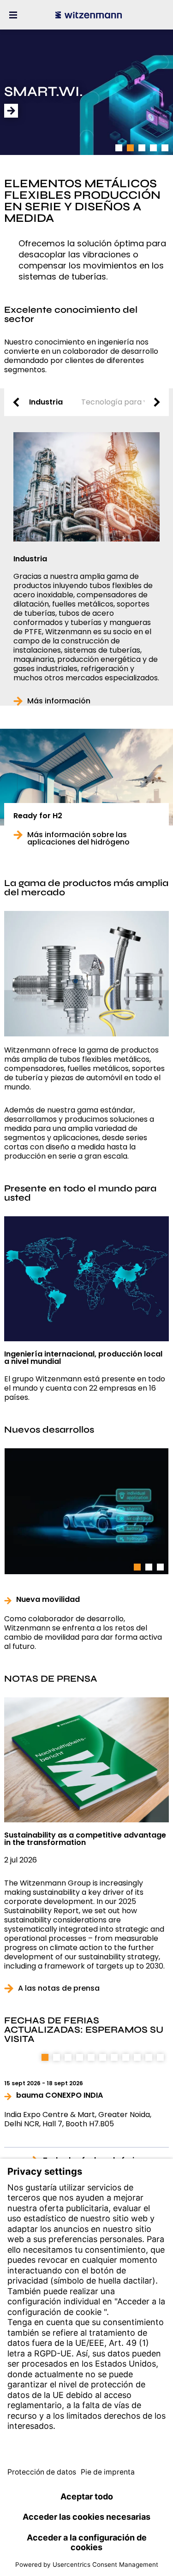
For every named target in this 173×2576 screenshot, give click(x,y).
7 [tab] (114, 2057)
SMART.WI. (44, 92)
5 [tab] (165, 148)
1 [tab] (119, 148)
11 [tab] (161, 2057)
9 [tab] (137, 2057)
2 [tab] (130, 148)
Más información (59, 701)
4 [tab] (153, 148)
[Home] (89, 15)
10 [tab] (149, 2057)
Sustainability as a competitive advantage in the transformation (85, 1839)
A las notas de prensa (59, 1988)
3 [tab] (142, 148)
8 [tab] (126, 2057)
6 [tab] (103, 2057)
